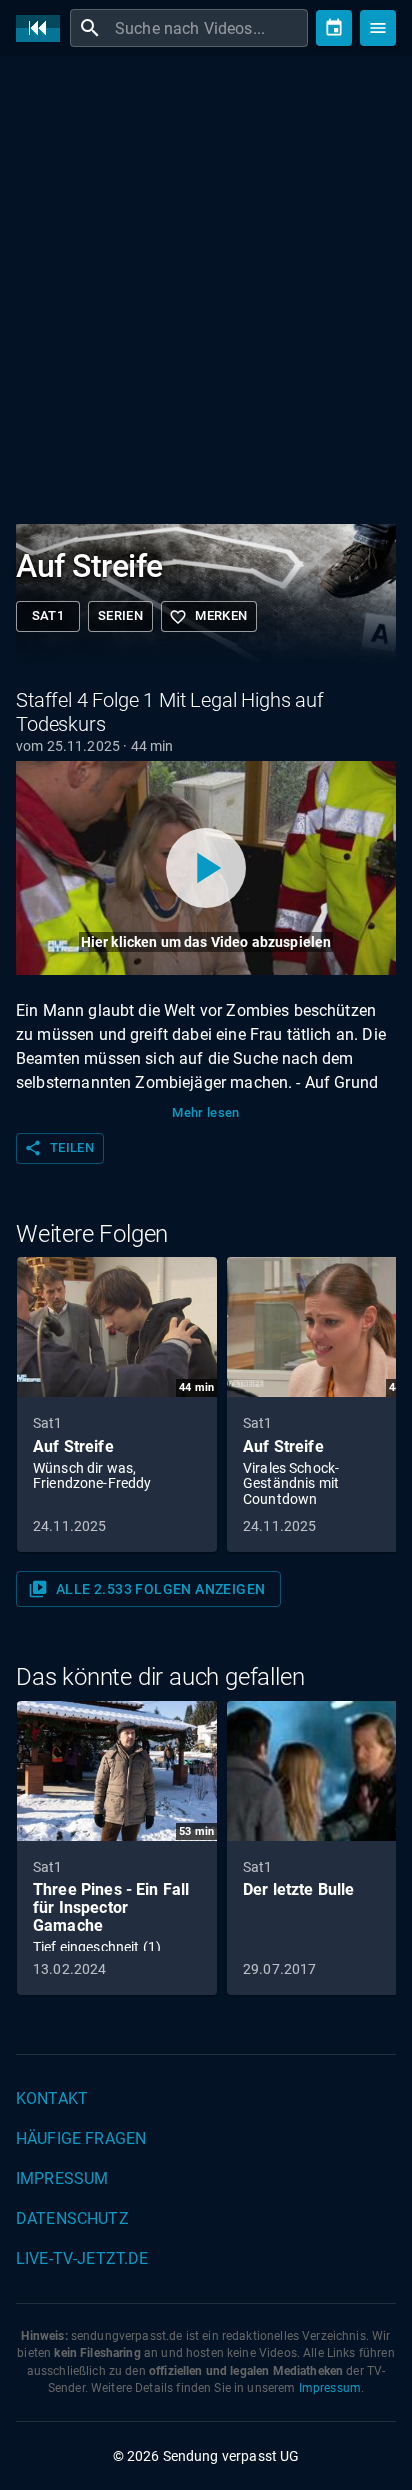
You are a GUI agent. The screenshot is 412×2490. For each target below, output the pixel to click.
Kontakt (52, 2098)
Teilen (59, 1148)
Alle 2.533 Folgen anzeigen (146, 1589)
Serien (120, 615)
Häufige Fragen (81, 2138)
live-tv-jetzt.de (82, 2258)
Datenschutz (72, 2218)
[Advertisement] (206, 286)
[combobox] (209, 28)
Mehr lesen (206, 1112)
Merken (208, 617)
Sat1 (48, 615)
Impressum (62, 2178)
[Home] (43, 28)
